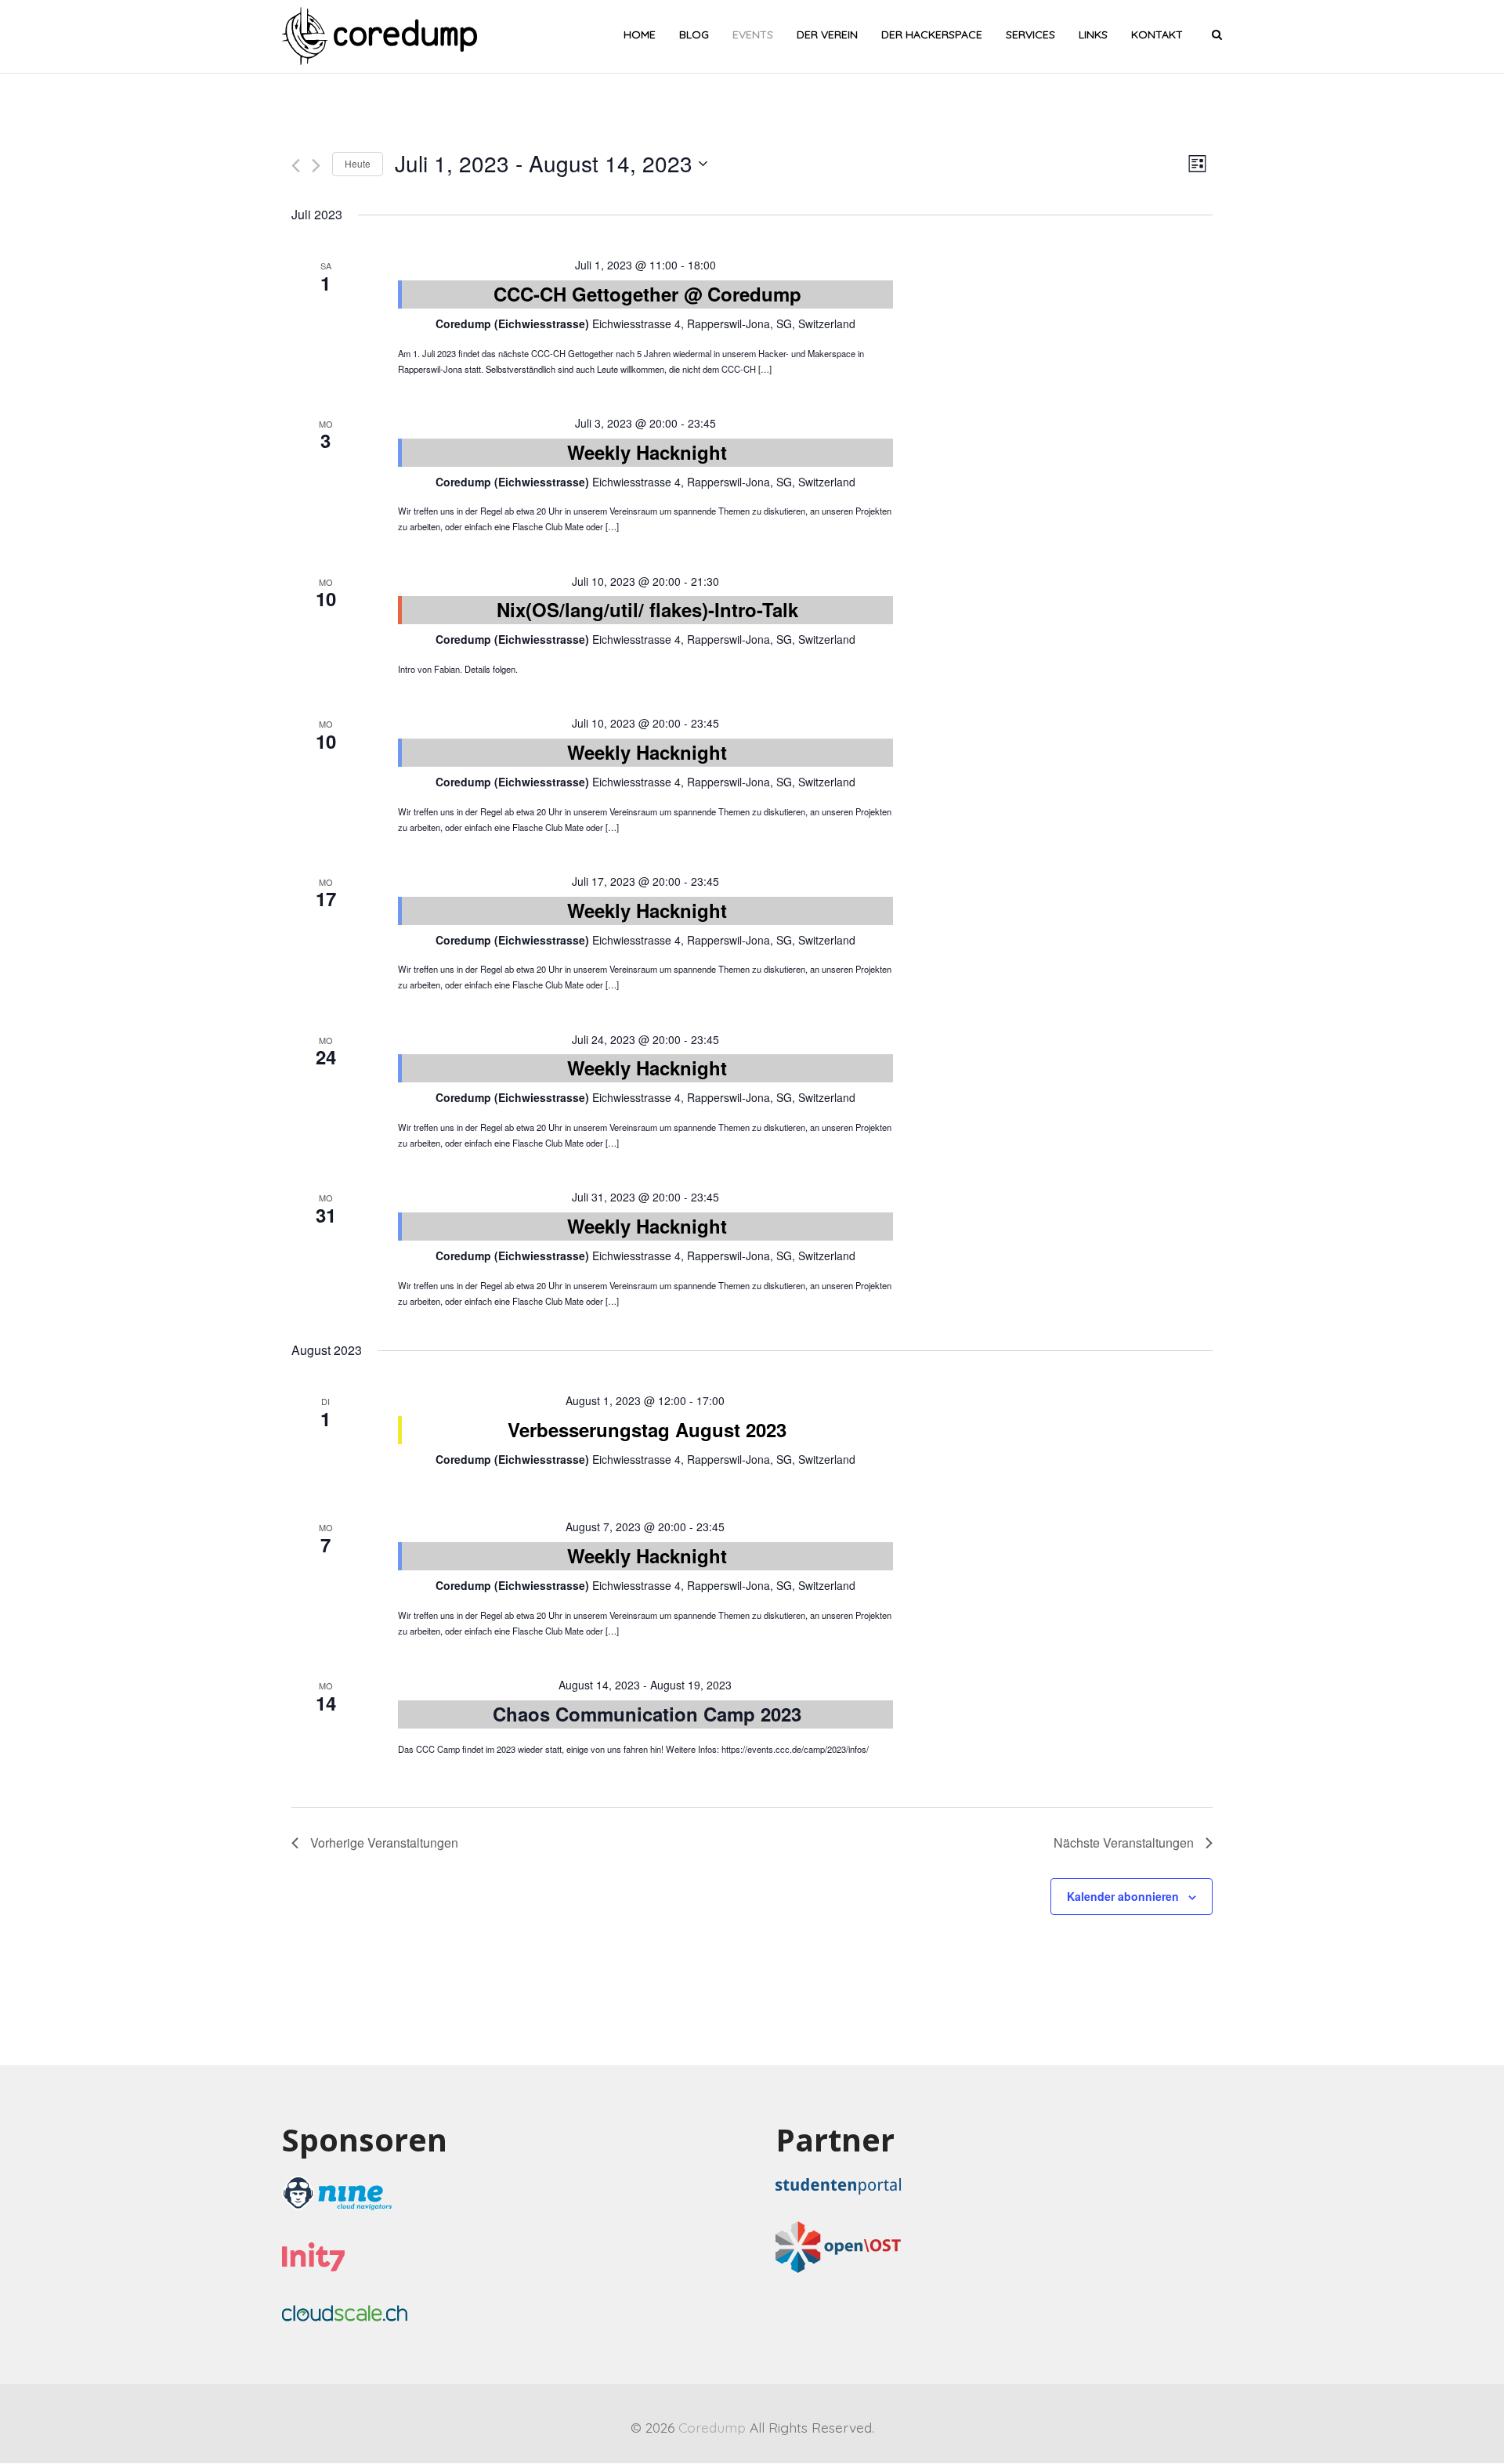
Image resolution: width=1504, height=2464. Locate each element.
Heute (358, 163)
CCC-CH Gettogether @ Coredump (647, 294)
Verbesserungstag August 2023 (647, 1429)
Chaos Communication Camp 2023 (647, 1714)
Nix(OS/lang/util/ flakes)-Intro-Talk (647, 609)
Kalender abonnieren (1123, 1896)
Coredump (712, 2427)
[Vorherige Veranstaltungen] (296, 166)
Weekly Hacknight (647, 452)
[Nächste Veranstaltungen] (316, 166)
